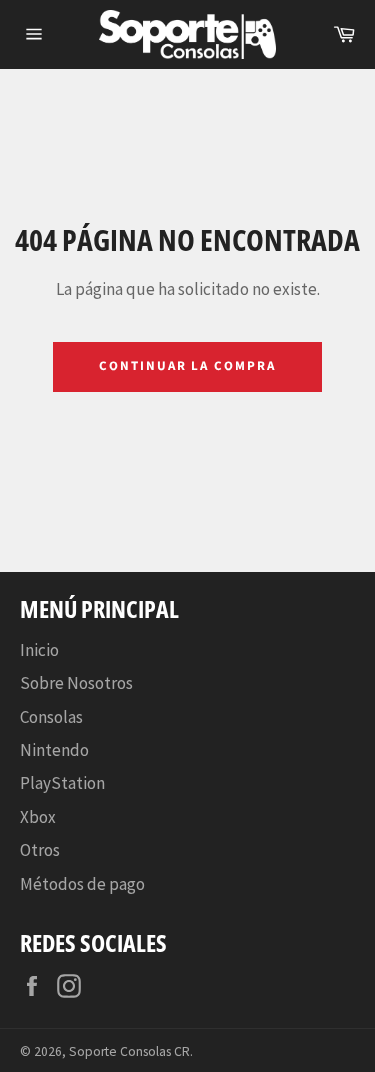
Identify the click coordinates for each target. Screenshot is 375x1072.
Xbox (38, 817)
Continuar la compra (187, 366)
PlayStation (62, 783)
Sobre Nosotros (76, 683)
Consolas (51, 717)
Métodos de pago (82, 884)
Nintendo (54, 750)
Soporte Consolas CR (129, 1051)
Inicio (39, 650)
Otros (40, 850)
